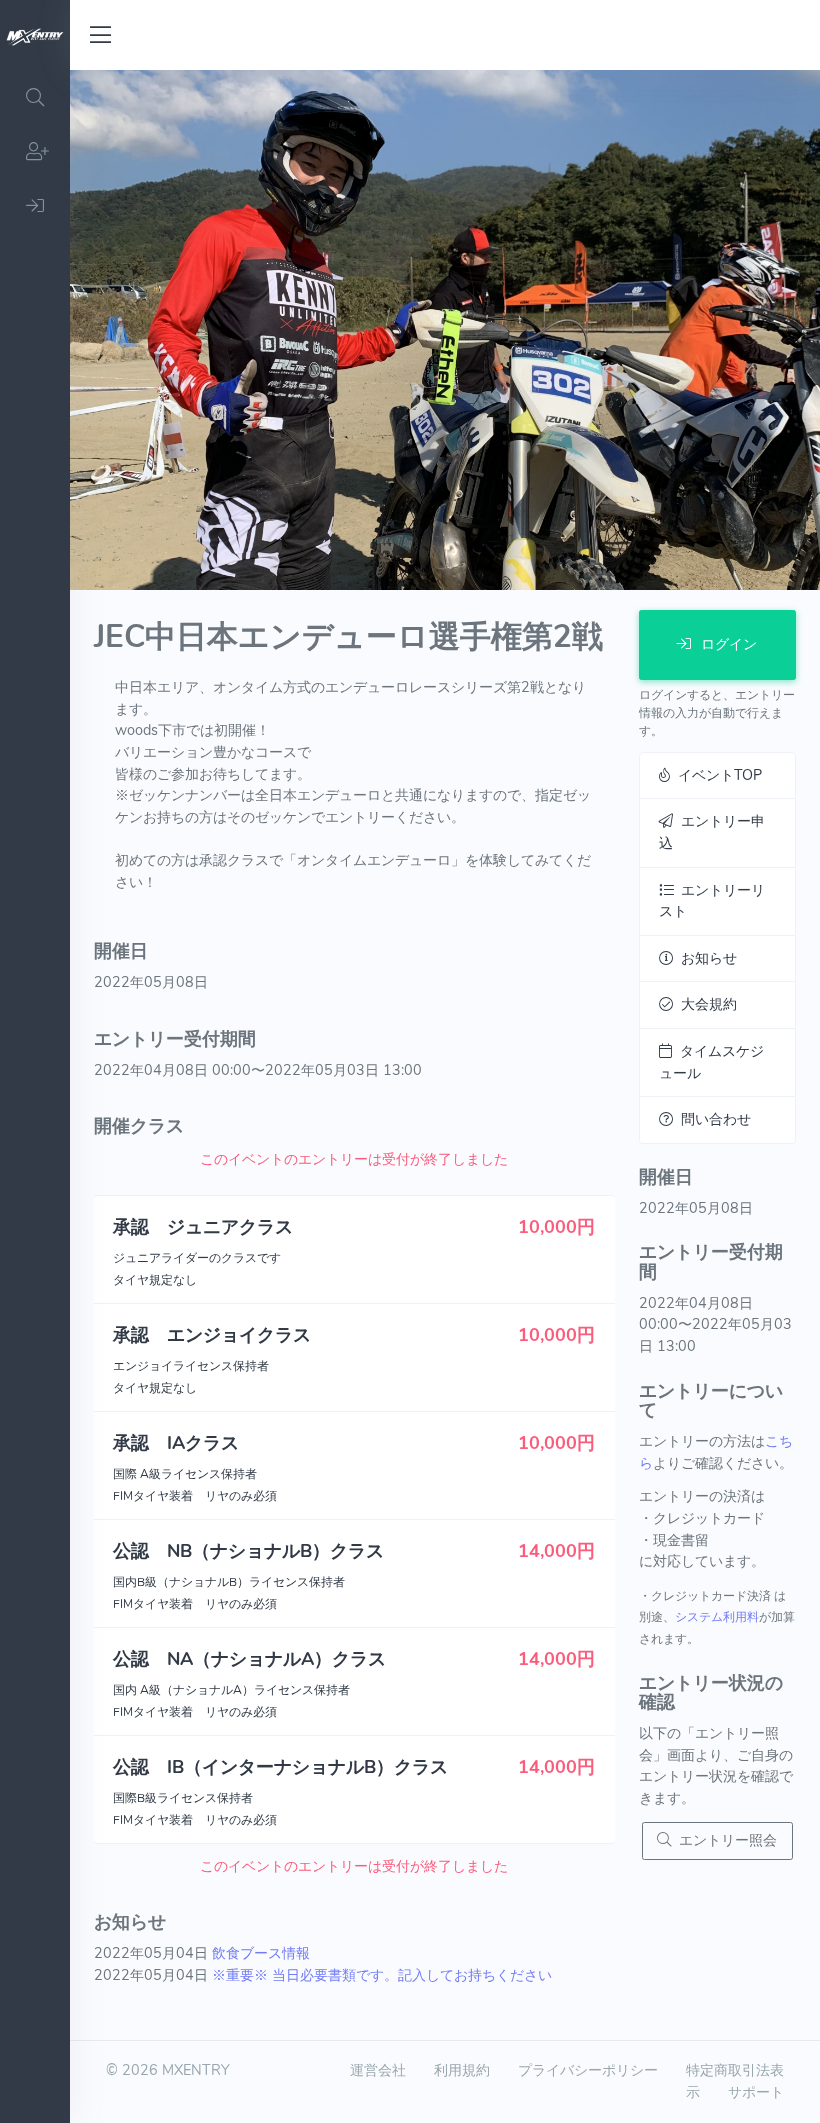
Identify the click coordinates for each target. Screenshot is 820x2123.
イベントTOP (716, 775)
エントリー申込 (712, 832)
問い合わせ (712, 1119)
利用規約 (462, 2070)
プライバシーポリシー (588, 2070)
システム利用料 (717, 1617)
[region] (35, 1096)
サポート (756, 2092)
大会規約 (705, 1004)
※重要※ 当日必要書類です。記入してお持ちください (382, 1975)
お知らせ (705, 958)
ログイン (727, 644)
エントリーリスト (712, 901)
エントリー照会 (724, 1840)
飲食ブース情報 (261, 1953)
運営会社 (378, 2070)
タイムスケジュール (711, 1062)
